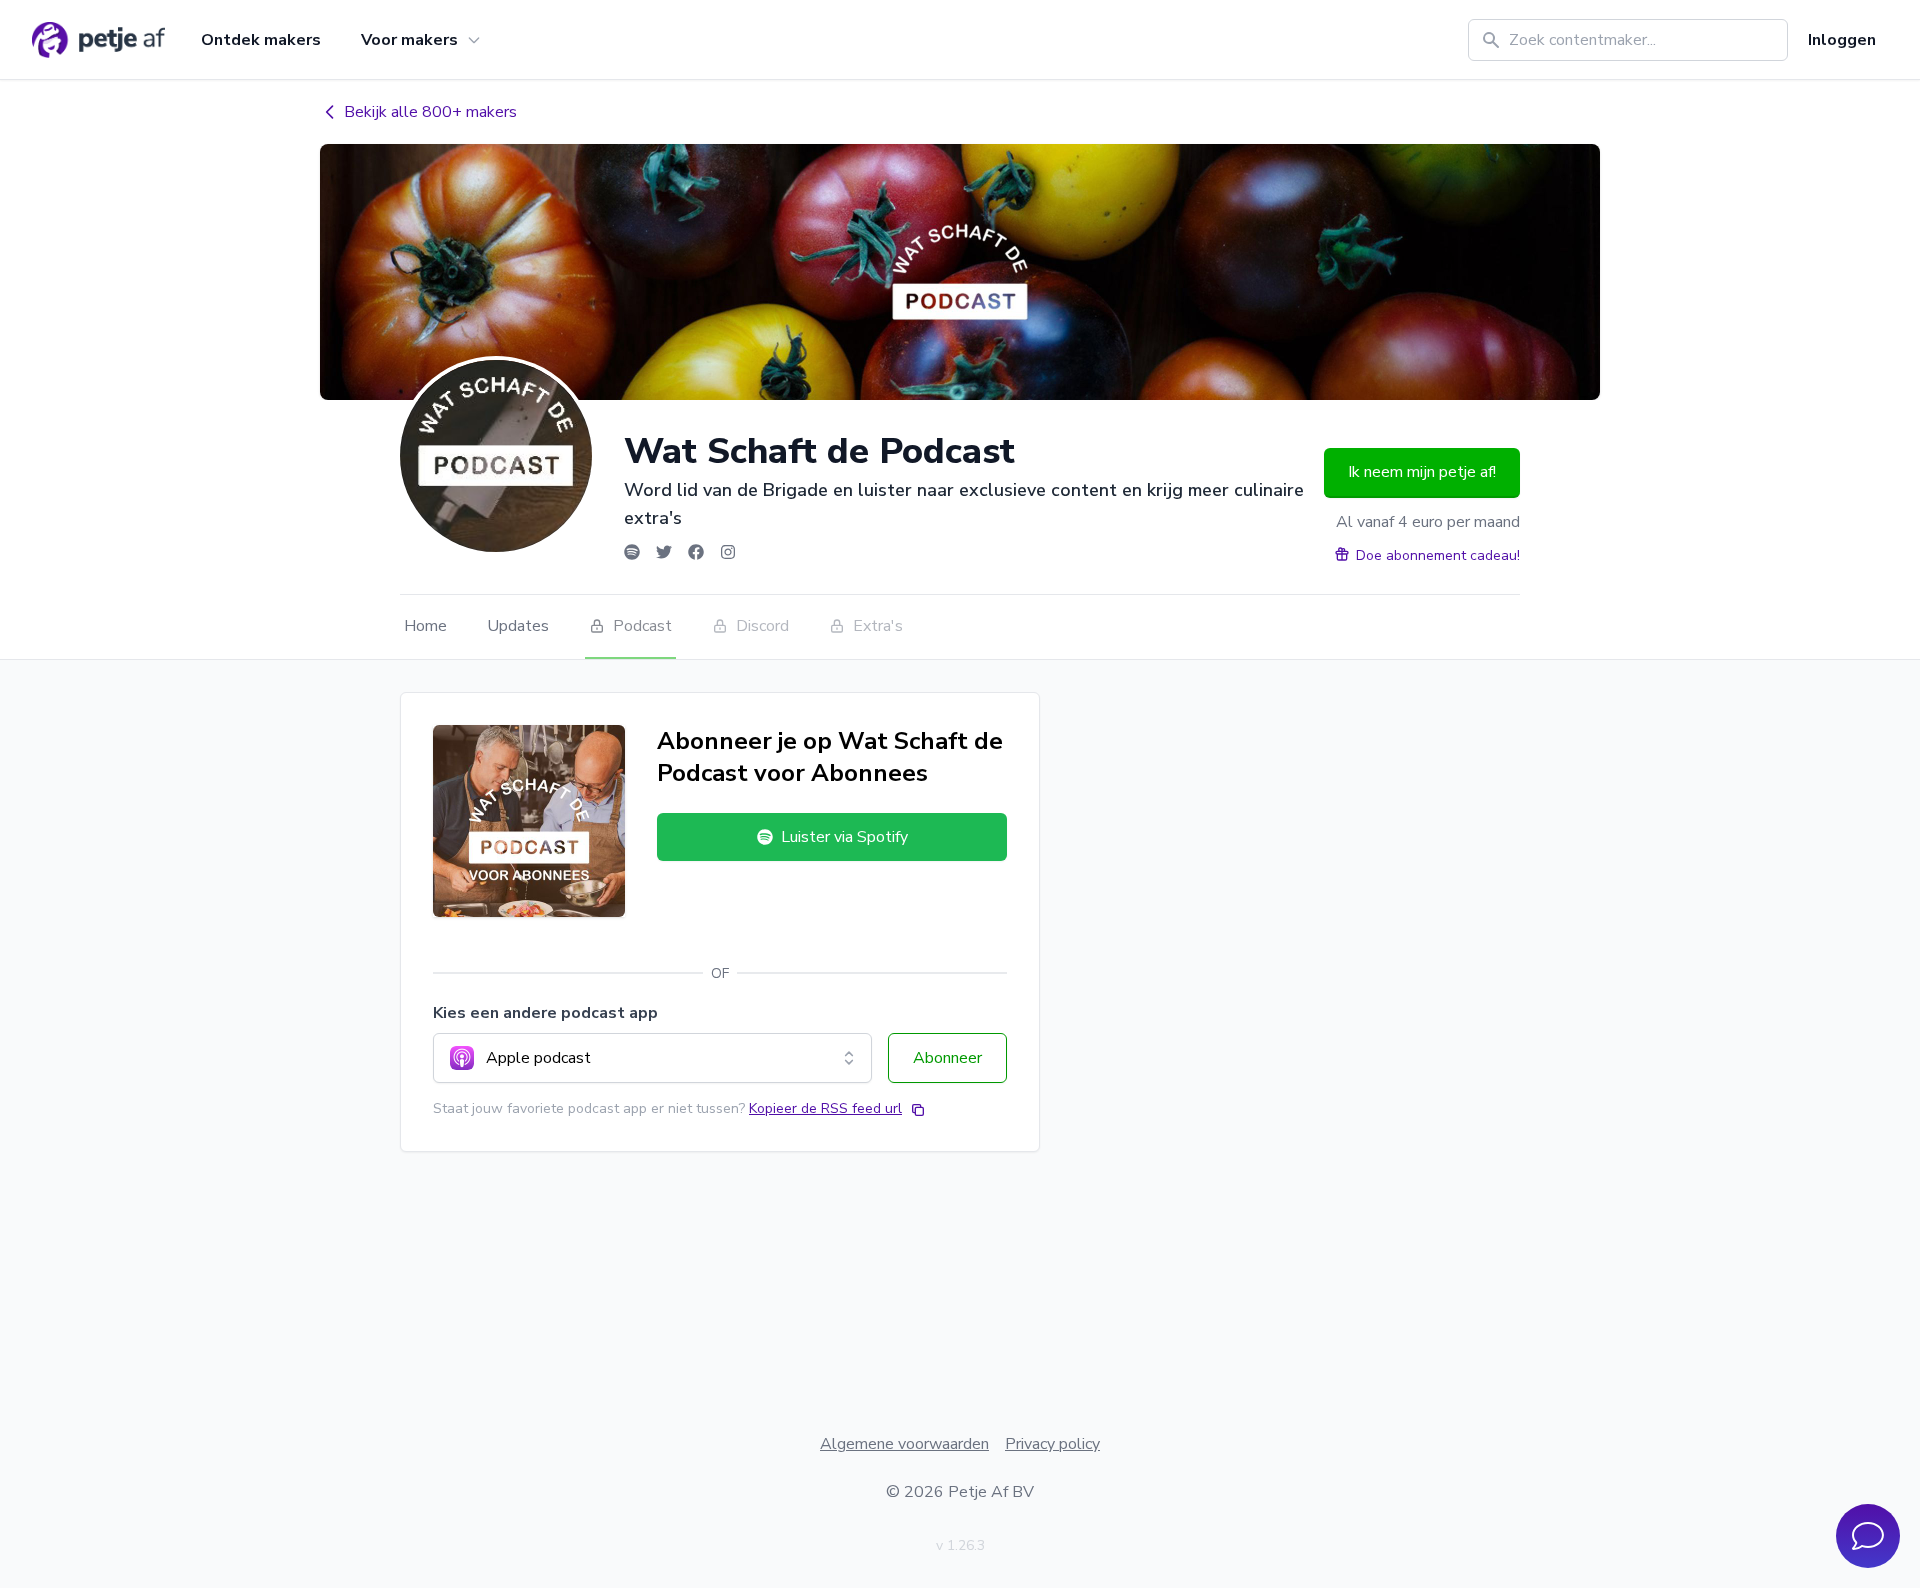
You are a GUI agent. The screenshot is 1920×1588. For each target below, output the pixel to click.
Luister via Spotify (844, 837)
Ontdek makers (261, 40)
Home (425, 626)
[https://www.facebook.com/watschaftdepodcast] (696, 552)
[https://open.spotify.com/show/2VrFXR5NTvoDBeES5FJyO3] (632, 552)
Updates (518, 626)
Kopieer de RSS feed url (825, 1108)
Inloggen (1842, 40)
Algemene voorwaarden (904, 1444)
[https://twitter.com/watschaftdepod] (664, 552)
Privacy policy (1052, 1444)
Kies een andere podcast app (545, 1013)
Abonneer (947, 1058)
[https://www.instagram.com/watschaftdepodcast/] (728, 552)
